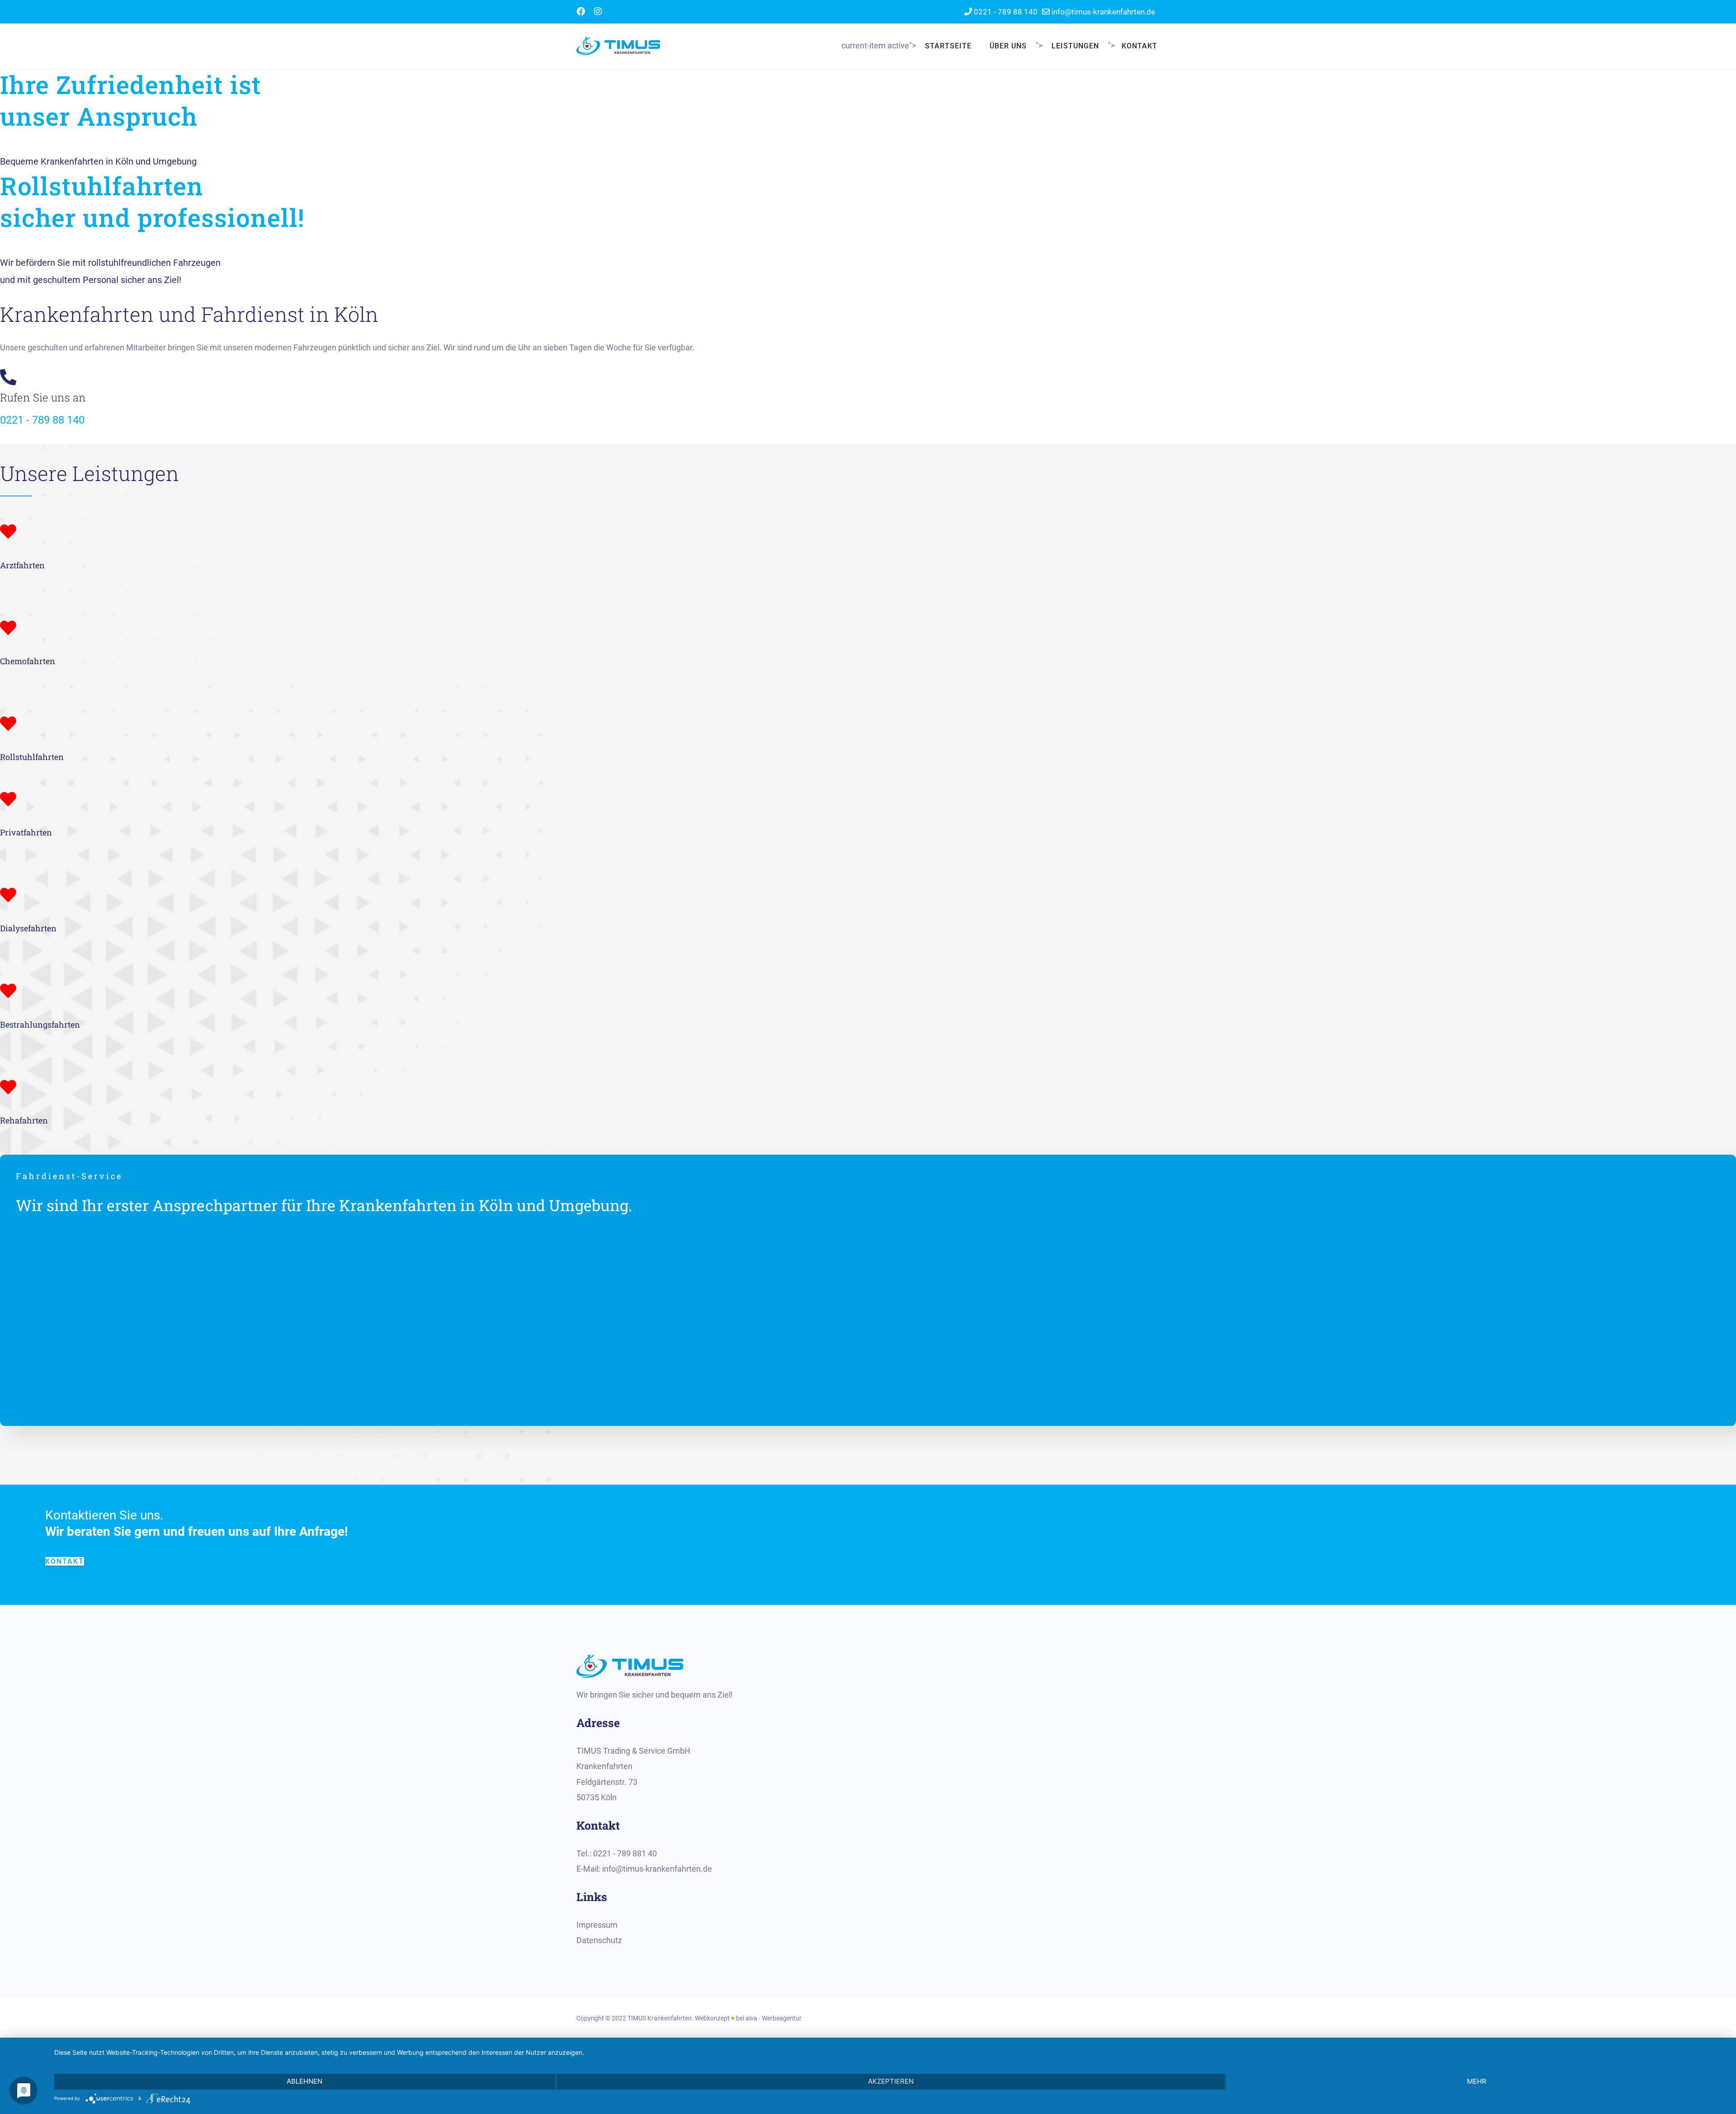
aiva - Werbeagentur (774, 2018)
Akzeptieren (891, 2081)
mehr (1477, 2081)
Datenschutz (599, 1940)
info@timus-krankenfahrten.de (1103, 12)
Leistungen (1075, 46)
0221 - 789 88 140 (1006, 12)
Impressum (597, 1925)
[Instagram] (598, 12)
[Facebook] (581, 12)
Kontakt (1139, 46)
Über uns (1008, 46)
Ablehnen (304, 2081)
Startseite (948, 46)
